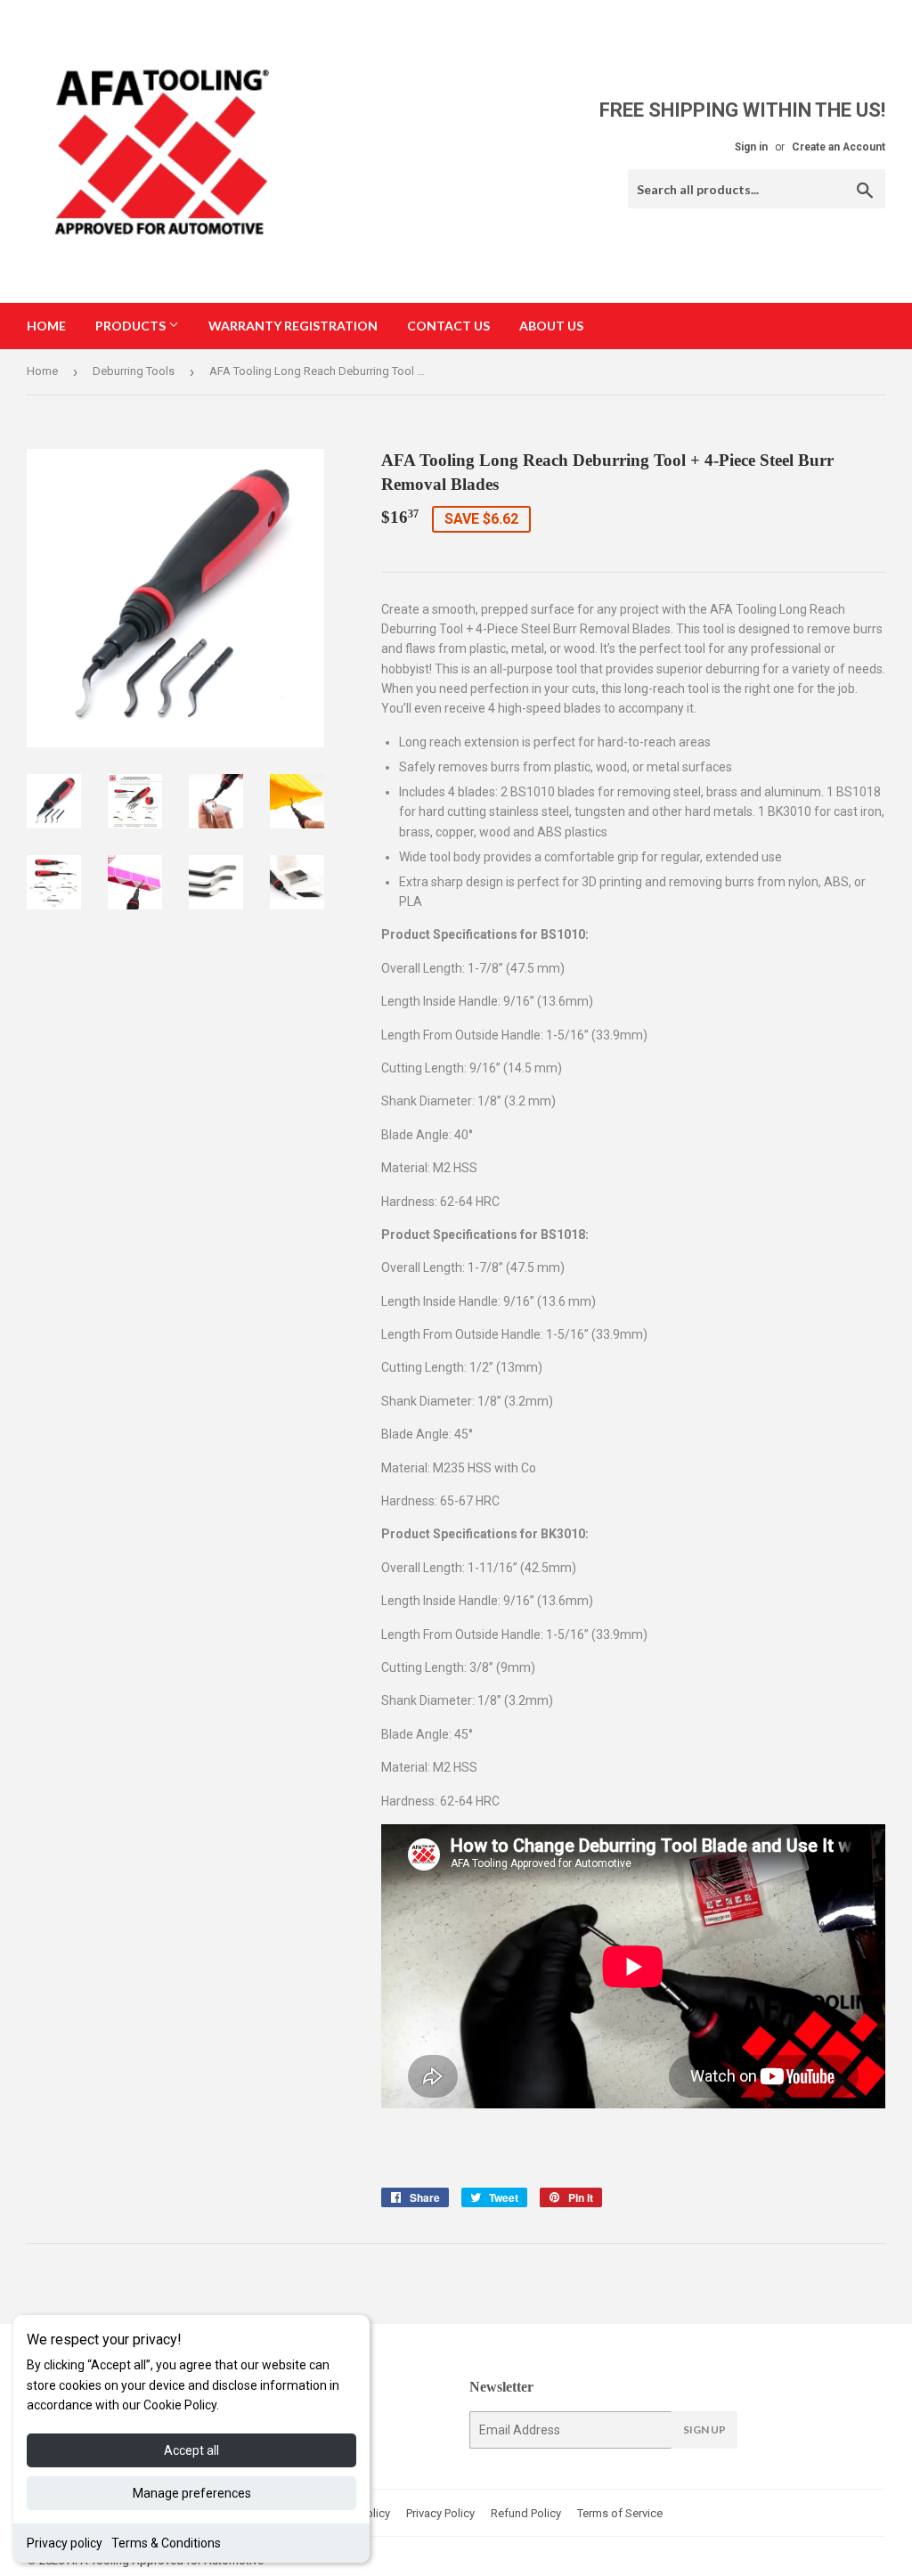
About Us (551, 326)
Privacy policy (65, 2543)
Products (132, 326)
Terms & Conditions (166, 2543)
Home (46, 326)
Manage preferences (192, 2493)
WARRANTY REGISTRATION (293, 326)
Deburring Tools (134, 371)
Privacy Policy (440, 2513)
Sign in (751, 147)
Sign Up (704, 2429)
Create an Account (839, 147)
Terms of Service (620, 2513)
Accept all (191, 2450)
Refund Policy (526, 2513)
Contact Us (448, 326)
